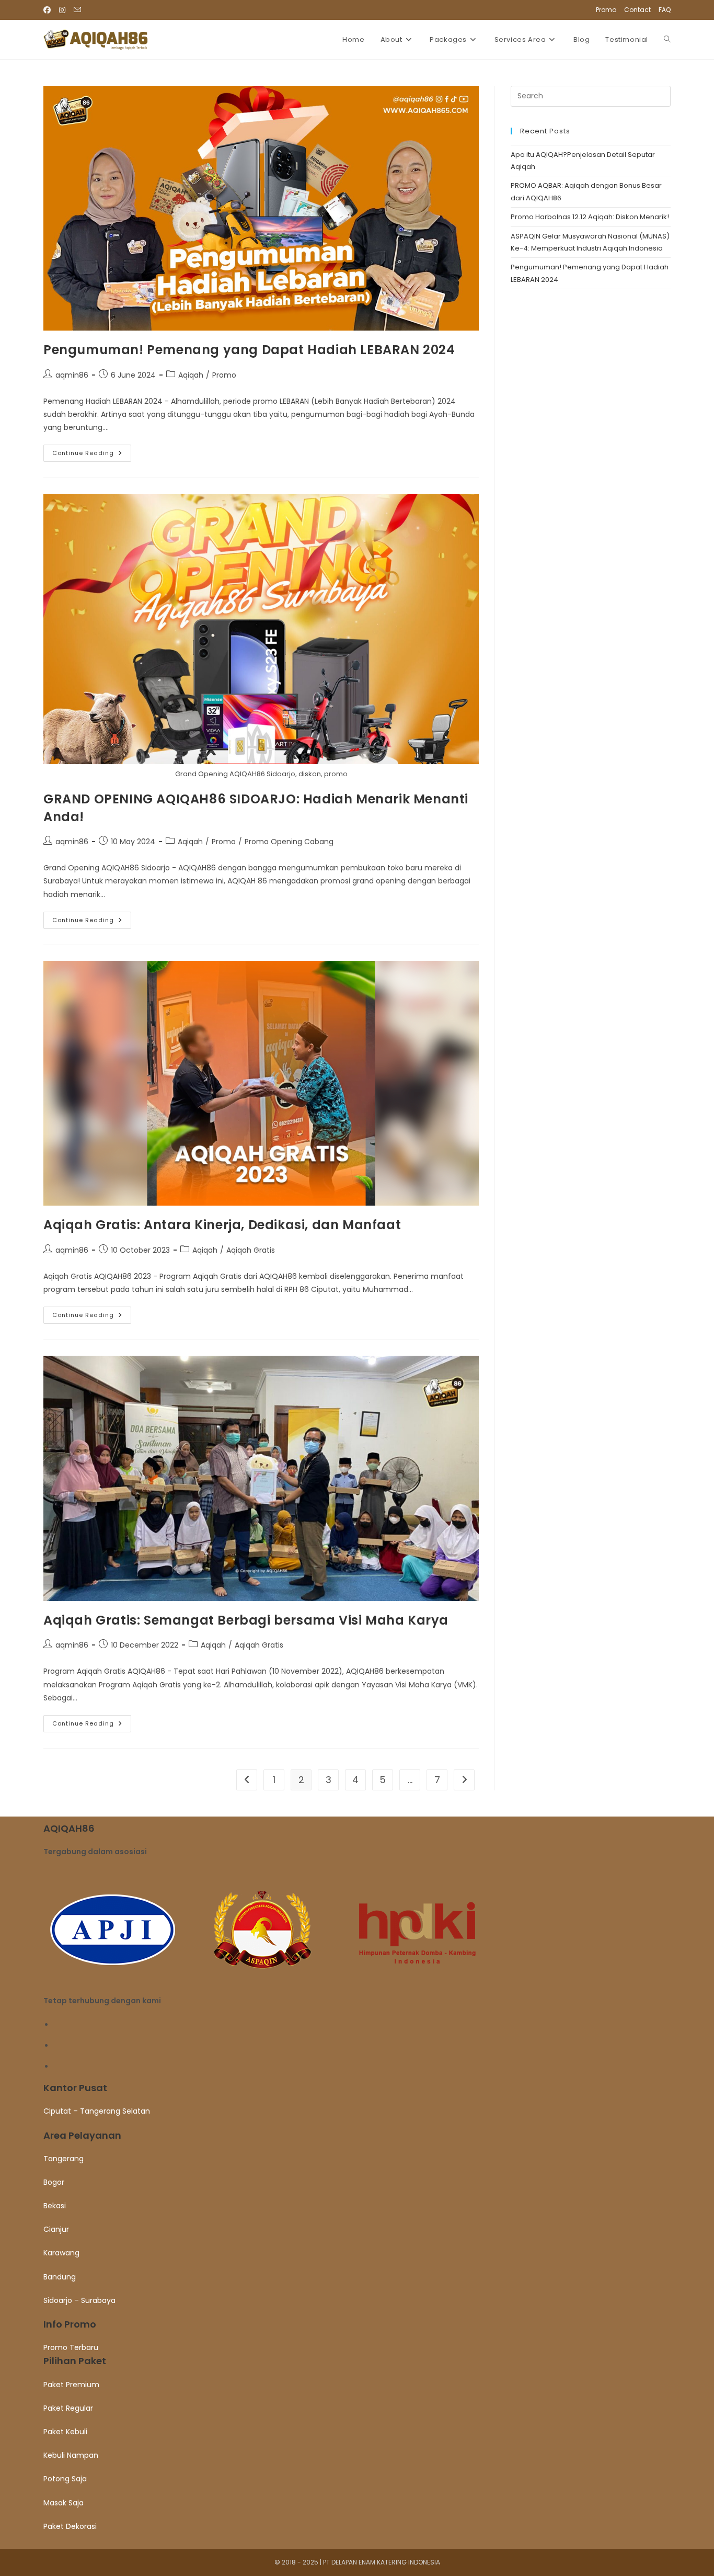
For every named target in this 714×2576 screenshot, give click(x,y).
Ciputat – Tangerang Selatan (97, 2111)
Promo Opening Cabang (289, 842)
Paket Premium (71, 2385)
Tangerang (64, 2159)
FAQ (665, 10)
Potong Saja (65, 2479)
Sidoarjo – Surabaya (79, 2300)
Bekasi (55, 2206)
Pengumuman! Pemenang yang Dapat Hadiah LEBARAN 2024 (249, 350)
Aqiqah (191, 375)
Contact (637, 10)
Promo (606, 10)
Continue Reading (92, 455)
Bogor (54, 2182)
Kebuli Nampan (71, 2455)
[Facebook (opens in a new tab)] (49, 10)
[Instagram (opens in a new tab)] (62, 10)
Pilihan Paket (75, 2361)
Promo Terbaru (71, 2347)
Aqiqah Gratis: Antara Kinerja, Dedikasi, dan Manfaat (222, 1225)
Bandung (60, 2277)
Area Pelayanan (82, 2135)
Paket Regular (68, 2408)
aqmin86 (72, 375)
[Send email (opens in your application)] (77, 10)
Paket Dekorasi (70, 2526)
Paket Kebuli (65, 2432)
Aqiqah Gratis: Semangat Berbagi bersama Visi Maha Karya (246, 1620)
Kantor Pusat (75, 2088)
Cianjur (56, 2229)
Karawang (61, 2253)
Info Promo (70, 2324)
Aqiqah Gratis (251, 1250)
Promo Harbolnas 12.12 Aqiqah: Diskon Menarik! (590, 217)
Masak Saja (64, 2503)
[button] (357, 2088)
